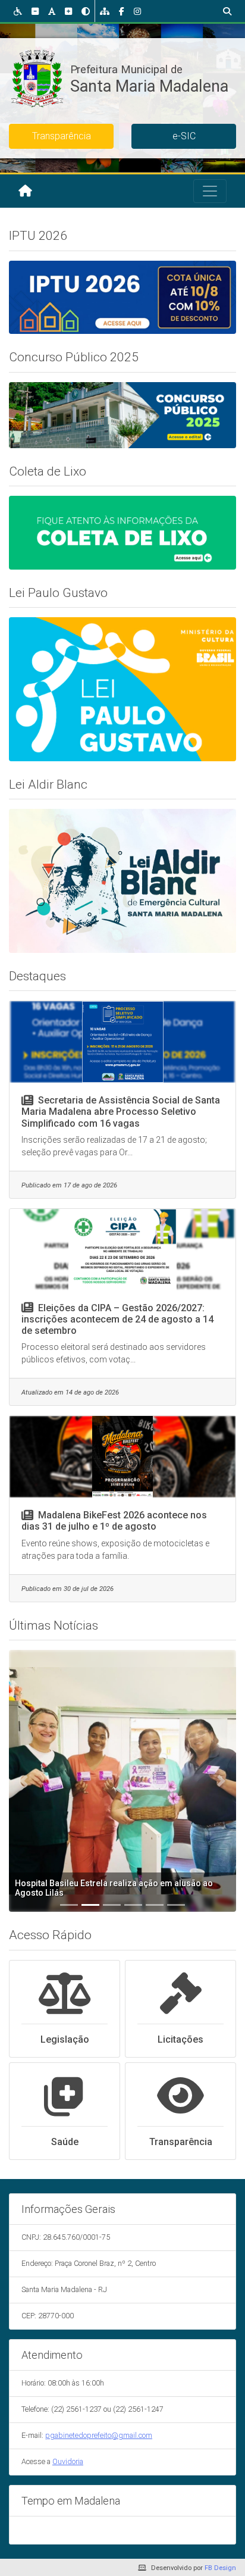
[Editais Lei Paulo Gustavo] (122, 689)
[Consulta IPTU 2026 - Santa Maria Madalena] (122, 296)
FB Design (220, 2568)
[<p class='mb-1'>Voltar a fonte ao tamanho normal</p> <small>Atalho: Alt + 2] (52, 11)
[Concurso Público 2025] (122, 414)
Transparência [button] (62, 136)
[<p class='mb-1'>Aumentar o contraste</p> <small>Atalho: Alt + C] (86, 11)
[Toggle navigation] (210, 191)
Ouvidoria (68, 2461)
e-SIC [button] (184, 136)
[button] (24, 1781)
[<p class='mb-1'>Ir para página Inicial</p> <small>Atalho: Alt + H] (25, 191)
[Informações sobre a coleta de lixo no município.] (122, 532)
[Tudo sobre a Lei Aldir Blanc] (122, 880)
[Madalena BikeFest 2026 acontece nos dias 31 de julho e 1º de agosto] (122, 1457)
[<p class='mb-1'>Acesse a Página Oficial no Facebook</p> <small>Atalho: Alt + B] (122, 11)
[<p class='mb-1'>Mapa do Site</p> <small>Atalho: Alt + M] (105, 11)
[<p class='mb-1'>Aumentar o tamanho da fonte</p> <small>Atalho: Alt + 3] (68, 11)
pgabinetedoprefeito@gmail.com (99, 2435)
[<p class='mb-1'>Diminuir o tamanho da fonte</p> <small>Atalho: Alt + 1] (35, 11)
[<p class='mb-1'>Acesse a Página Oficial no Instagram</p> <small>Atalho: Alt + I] (137, 11)
